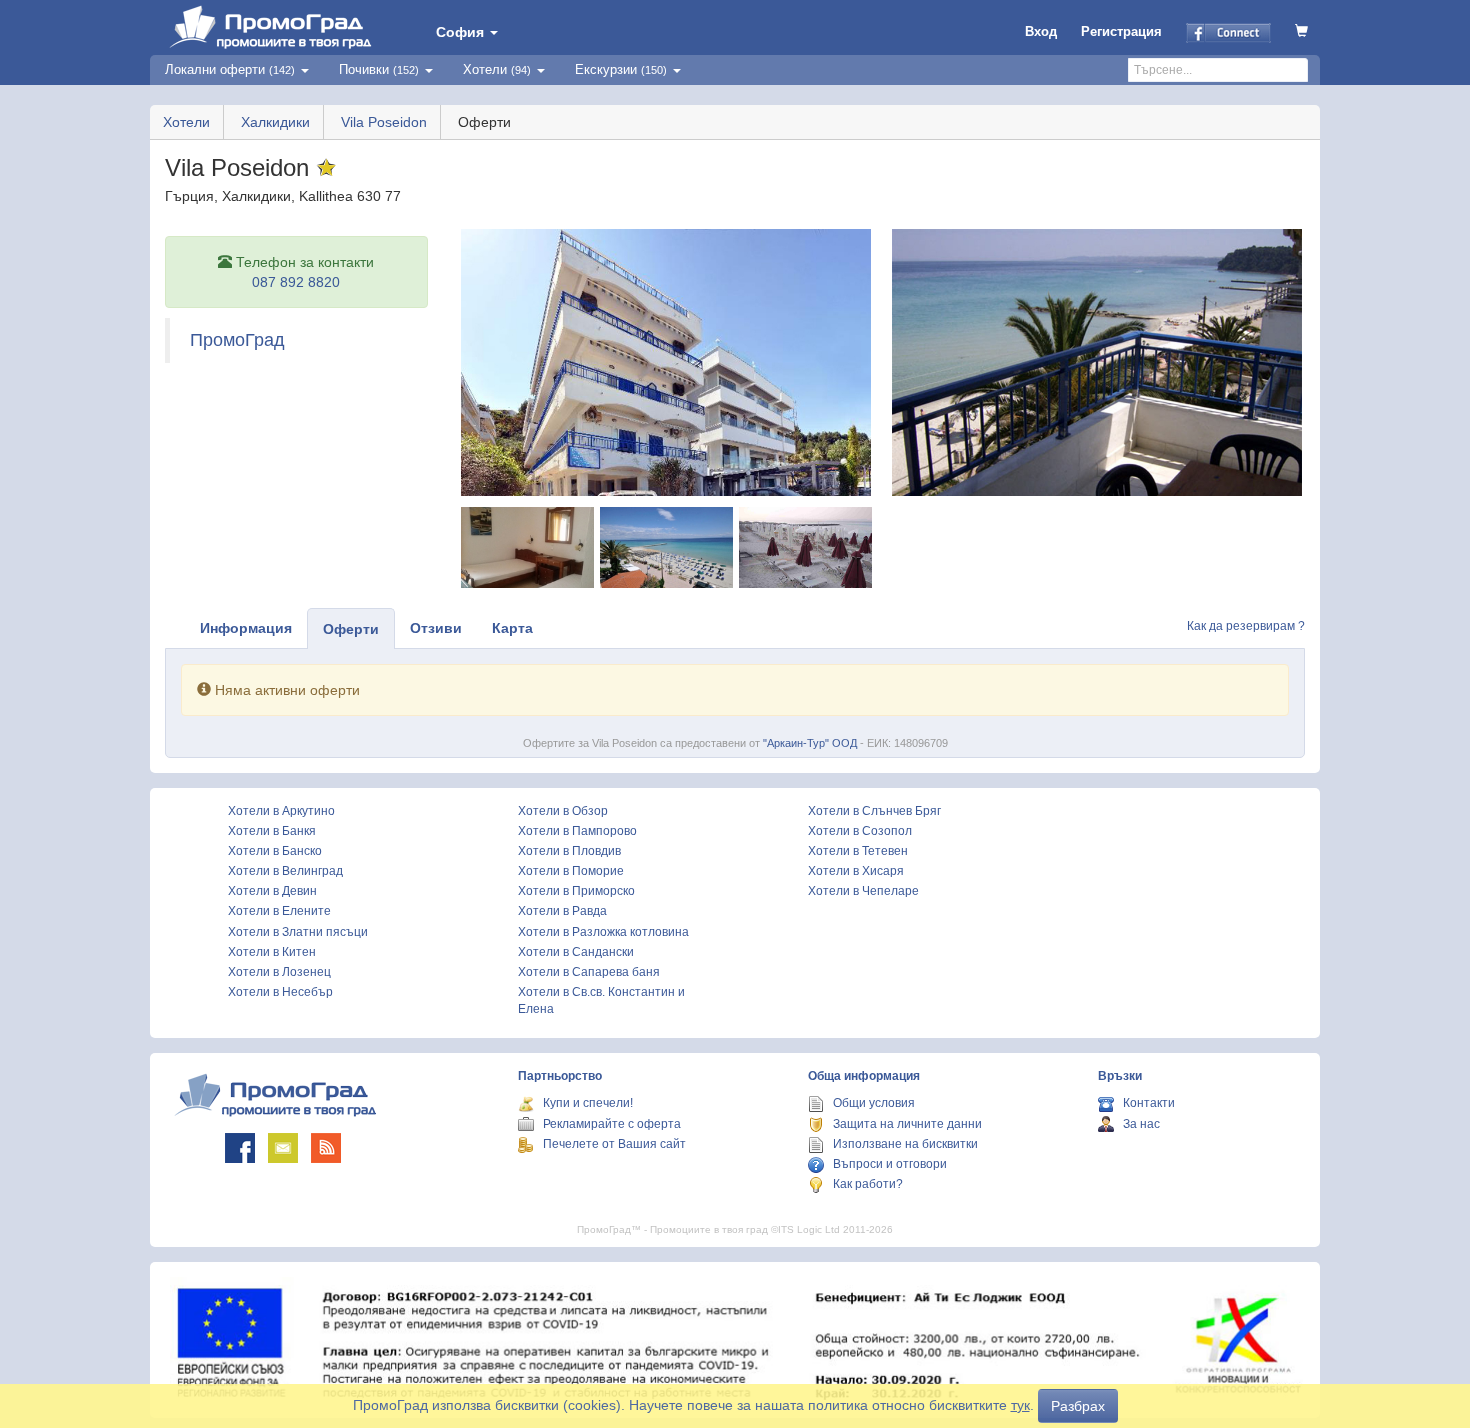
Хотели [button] (497, 69)
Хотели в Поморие (571, 871)
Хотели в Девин (272, 891)
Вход (1041, 31)
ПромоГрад (237, 340)
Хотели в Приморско (576, 891)
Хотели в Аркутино (281, 811)
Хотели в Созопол (860, 831)
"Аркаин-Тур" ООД (810, 743)
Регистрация (1121, 31)
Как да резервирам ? (1246, 626)
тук (1020, 1405)
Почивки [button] (379, 69)
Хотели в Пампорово (577, 831)
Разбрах (1078, 1406)
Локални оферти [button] (230, 69)
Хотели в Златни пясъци (298, 932)
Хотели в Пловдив (569, 851)
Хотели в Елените (279, 911)
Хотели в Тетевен (858, 851)
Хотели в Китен (272, 952)
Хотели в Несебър (280, 992)
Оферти (351, 629)
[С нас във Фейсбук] (240, 1148)
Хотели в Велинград (285, 871)
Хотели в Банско (275, 851)
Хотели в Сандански (576, 952)
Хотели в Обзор (563, 811)
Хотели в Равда (562, 911)
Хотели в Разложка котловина (603, 932)
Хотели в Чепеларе (863, 891)
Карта (512, 628)
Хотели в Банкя (272, 831)
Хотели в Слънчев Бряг (874, 811)
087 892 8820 (296, 282)
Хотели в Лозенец (279, 972)
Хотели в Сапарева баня (589, 972)
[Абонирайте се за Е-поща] (283, 1148)
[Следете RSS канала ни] (326, 1148)
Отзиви (436, 628)
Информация (246, 628)
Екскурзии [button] (621, 69)
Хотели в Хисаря (856, 871)
